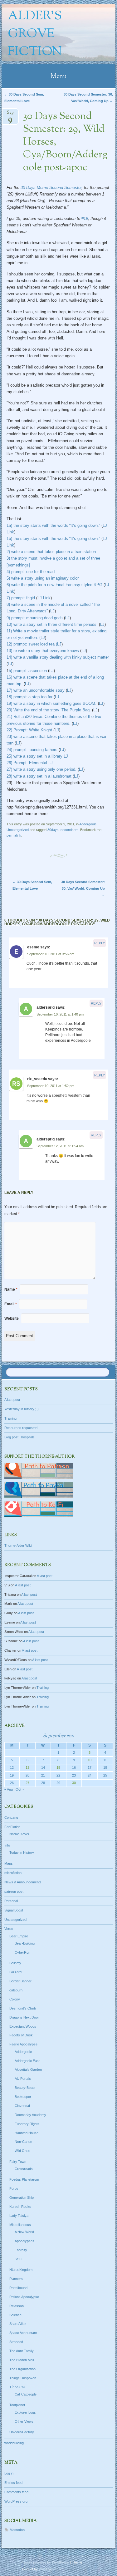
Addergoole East (27, 2061)
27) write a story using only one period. (41, 769)
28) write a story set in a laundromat (40, 776)
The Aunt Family (22, 2351)
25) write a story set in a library (34, 756)
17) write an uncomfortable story (36, 690)
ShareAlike (17, 2324)
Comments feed (16, 2492)
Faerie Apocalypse (23, 2044)
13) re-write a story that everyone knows (43, 651)
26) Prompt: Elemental (27, 763)
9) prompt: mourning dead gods (35, 618)
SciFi (18, 2259)
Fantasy (21, 2250)
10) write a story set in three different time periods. (53, 624)
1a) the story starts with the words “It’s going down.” (53, 525)
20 (27, 1775)
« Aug (9, 1789)
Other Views (24, 2421)
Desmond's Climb (23, 2008)
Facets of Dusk (21, 2035)
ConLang (11, 1817)
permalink (14, 835)
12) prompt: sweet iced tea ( (32, 644)
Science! (16, 2315)
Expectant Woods (23, 2026)
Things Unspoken (23, 2378)
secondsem (69, 830)
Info (7, 1845)
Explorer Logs (25, 2412)
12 (12, 1768)
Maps (9, 1863)
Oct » (20, 1789)
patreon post (14, 1891)
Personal (11, 1901)
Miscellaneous (20, 2225)
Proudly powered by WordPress (45, 2562)
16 (74, 1768)
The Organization (22, 2369)
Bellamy (15, 1963)
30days (53, 830)
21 (43, 1775)
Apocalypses (24, 2241)
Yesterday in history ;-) (22, 1409)
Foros (14, 2188)
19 (12, 1775)
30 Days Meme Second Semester (51, 188)
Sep (10, 114)
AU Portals (23, 2079)
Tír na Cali (17, 2387)
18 (105, 1768)
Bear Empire (19, 1936)
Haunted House (27, 2133)
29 (58, 1783)
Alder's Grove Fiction (35, 34)
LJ (52, 611)
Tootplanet (17, 2405)
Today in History (22, 1852)
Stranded (16, 2342)
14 (43, 1768)
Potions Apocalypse (24, 2297)
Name (11, 1289)
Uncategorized (18, 830)
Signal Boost (14, 1910)
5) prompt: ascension (28, 671)
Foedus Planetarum (24, 2179)
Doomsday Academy (30, 2115)
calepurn (16, 1990)
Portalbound (18, 2288)
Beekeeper (23, 2097)
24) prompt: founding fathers (32, 750)
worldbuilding (14, 2443)
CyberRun (22, 1952)
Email (11, 1304)
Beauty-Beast (25, 2088)
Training (10, 1418)
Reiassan (17, 2306)
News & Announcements (23, 1882)
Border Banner (20, 1981)
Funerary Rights (27, 2124)
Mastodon (17, 2530)
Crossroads (24, 2169)
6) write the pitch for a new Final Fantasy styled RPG (54, 585)
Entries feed (13, 2483)
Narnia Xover (19, 1834)
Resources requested (21, 1428)
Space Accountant (23, 2333)
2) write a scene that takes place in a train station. (52, 552)
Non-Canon (23, 2142)
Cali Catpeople (26, 2394)
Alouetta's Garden (28, 2069)
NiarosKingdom (21, 2270)
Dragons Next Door (24, 2017)
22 (58, 1775)
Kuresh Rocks (20, 2207)
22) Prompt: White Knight (29, 730)
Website (12, 1318)
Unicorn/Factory (22, 2432)
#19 (85, 218)
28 (43, 1783)
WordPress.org (16, 2501)
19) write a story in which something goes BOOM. (51, 703)
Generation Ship (22, 2198)
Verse (9, 1929)
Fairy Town (18, 2162)
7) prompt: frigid (21, 598)
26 (12, 1783)
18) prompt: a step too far (29, 697)
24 (90, 1775)
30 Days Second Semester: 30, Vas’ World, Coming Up (83, 888)
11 (105, 1760)
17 (90, 1768)
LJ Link (44, 598)
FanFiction (12, 1827)
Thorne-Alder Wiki (18, 1545)
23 (74, 1775)
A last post (12, 1400)
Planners (16, 2279)
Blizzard (15, 1972)
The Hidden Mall (22, 2360)
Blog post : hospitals (19, 1437)
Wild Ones (22, 2151)
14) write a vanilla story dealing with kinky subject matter (58, 657)
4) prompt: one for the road (31, 572)
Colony (15, 1999)
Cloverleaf (22, 2106)
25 (105, 1775)
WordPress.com (51, 2569)
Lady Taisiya (19, 2216)
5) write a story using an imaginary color (43, 578)
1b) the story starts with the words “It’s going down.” (53, 539)
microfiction (13, 1873)
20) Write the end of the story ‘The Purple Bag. (49, 710)
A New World (24, 2232)
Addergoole (88, 824)
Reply (100, 943)
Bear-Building (25, 1943)
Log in (9, 2473)
